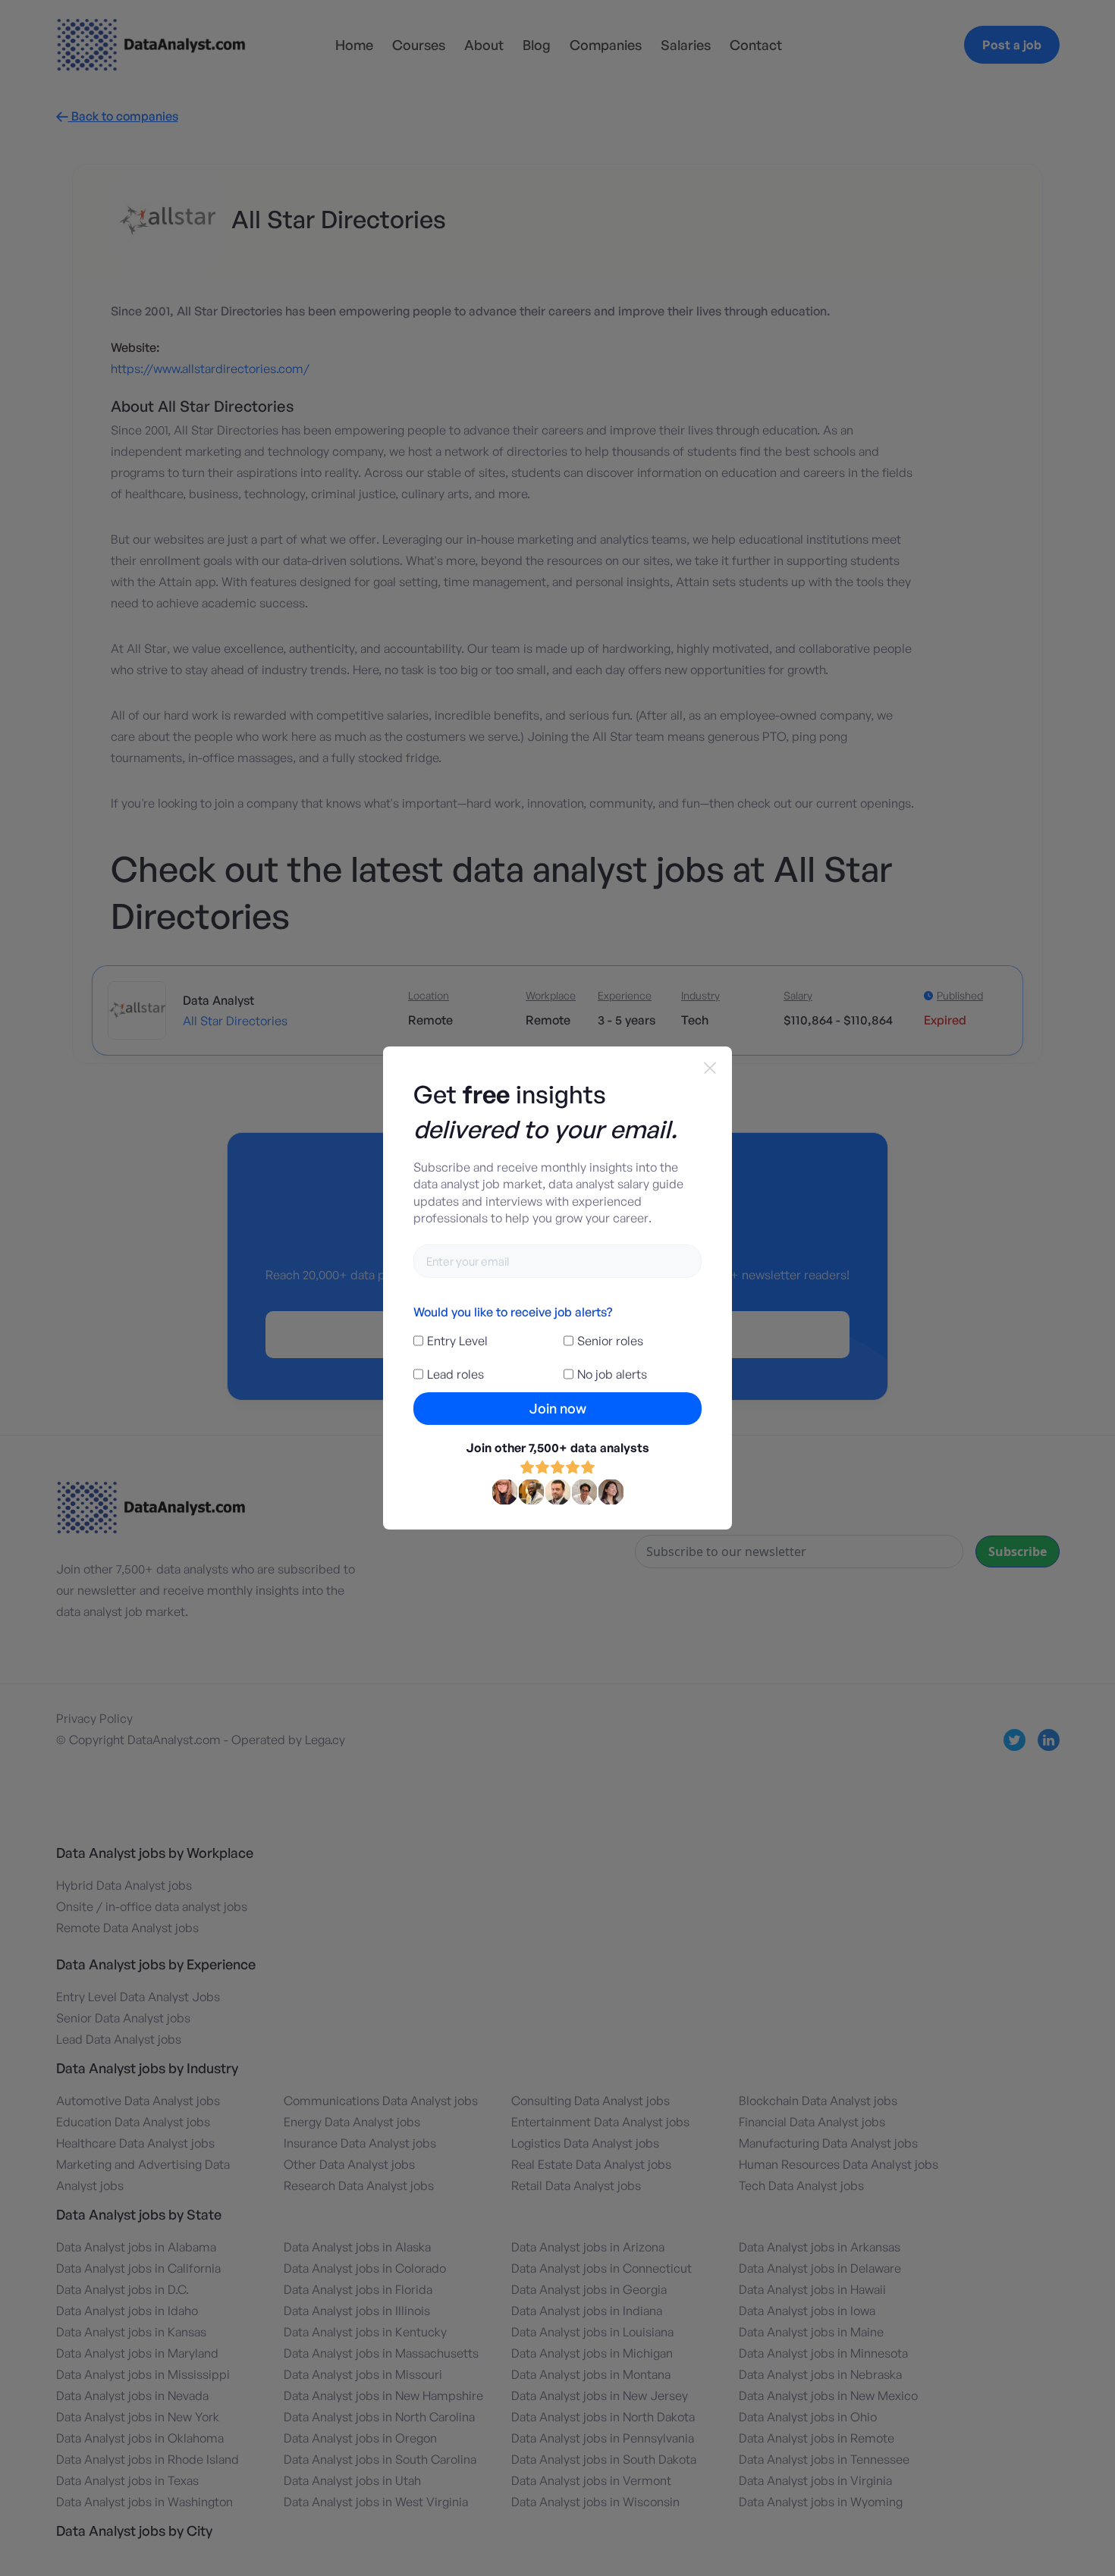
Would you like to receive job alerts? (513, 1312)
